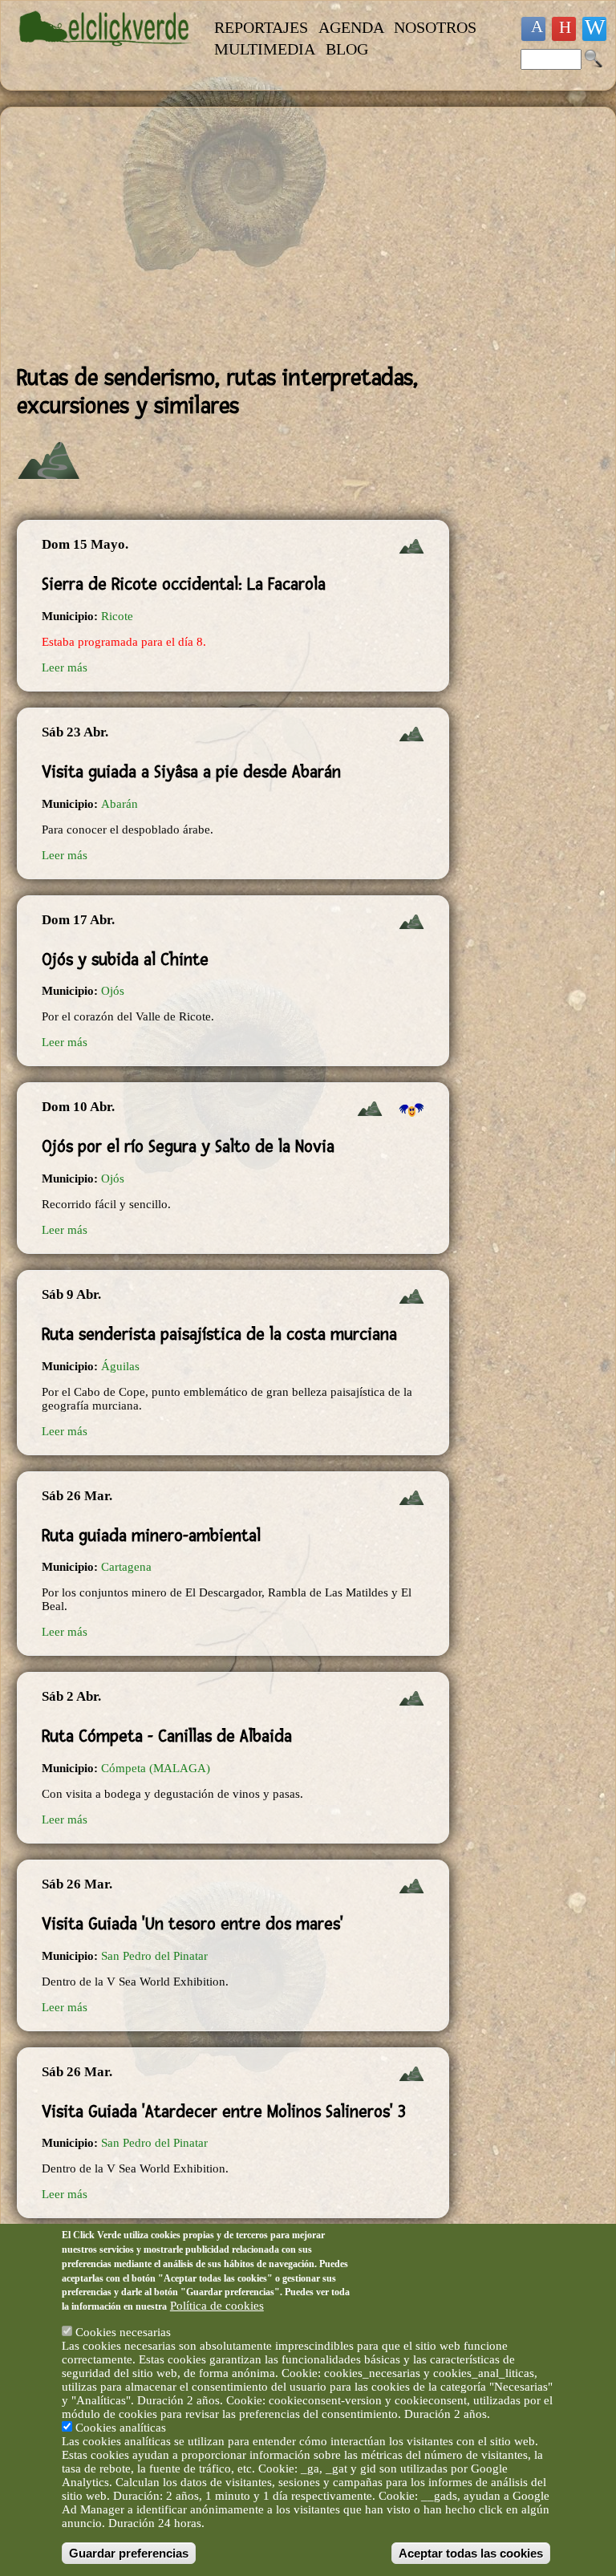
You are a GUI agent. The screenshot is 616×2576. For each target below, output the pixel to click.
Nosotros (435, 27)
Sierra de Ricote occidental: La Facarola (184, 584)
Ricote (117, 616)
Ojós (113, 991)
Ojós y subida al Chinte (125, 959)
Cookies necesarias (123, 2332)
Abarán (120, 804)
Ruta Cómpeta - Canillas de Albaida (167, 1736)
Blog (347, 49)
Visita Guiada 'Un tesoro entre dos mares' (192, 1924)
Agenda (351, 27)
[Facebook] (533, 29)
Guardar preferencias (129, 2553)
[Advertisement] (233, 236)
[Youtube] (564, 29)
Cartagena (126, 1567)
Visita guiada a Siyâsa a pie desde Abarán (191, 772)
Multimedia (265, 49)
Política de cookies (217, 2306)
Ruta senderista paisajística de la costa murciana (219, 1334)
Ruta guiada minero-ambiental (151, 1535)
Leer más (65, 667)
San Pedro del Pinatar (154, 1956)
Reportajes (261, 27)
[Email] (594, 29)
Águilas (120, 1366)
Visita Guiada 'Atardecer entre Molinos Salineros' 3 (224, 2112)
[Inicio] (105, 54)
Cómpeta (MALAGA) (156, 1768)
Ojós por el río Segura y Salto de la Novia (188, 1146)
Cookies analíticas (121, 2428)
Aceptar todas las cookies (471, 2553)
